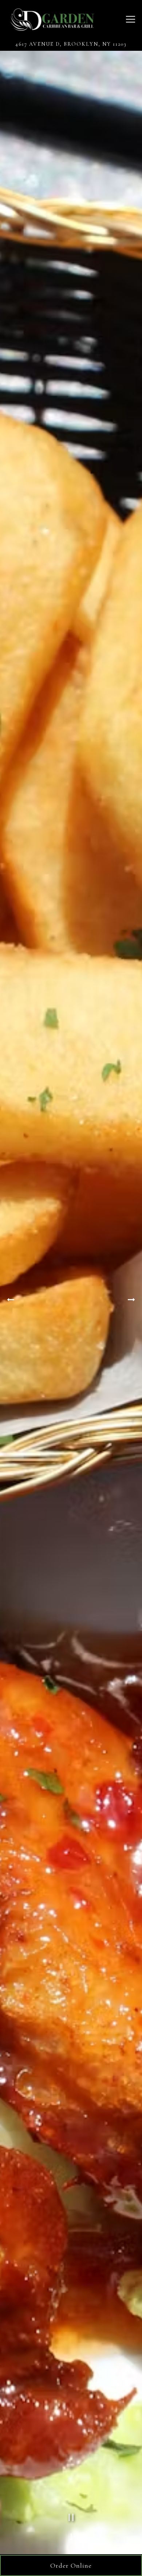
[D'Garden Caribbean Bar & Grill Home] (52, 19)
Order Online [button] (71, 2565)
